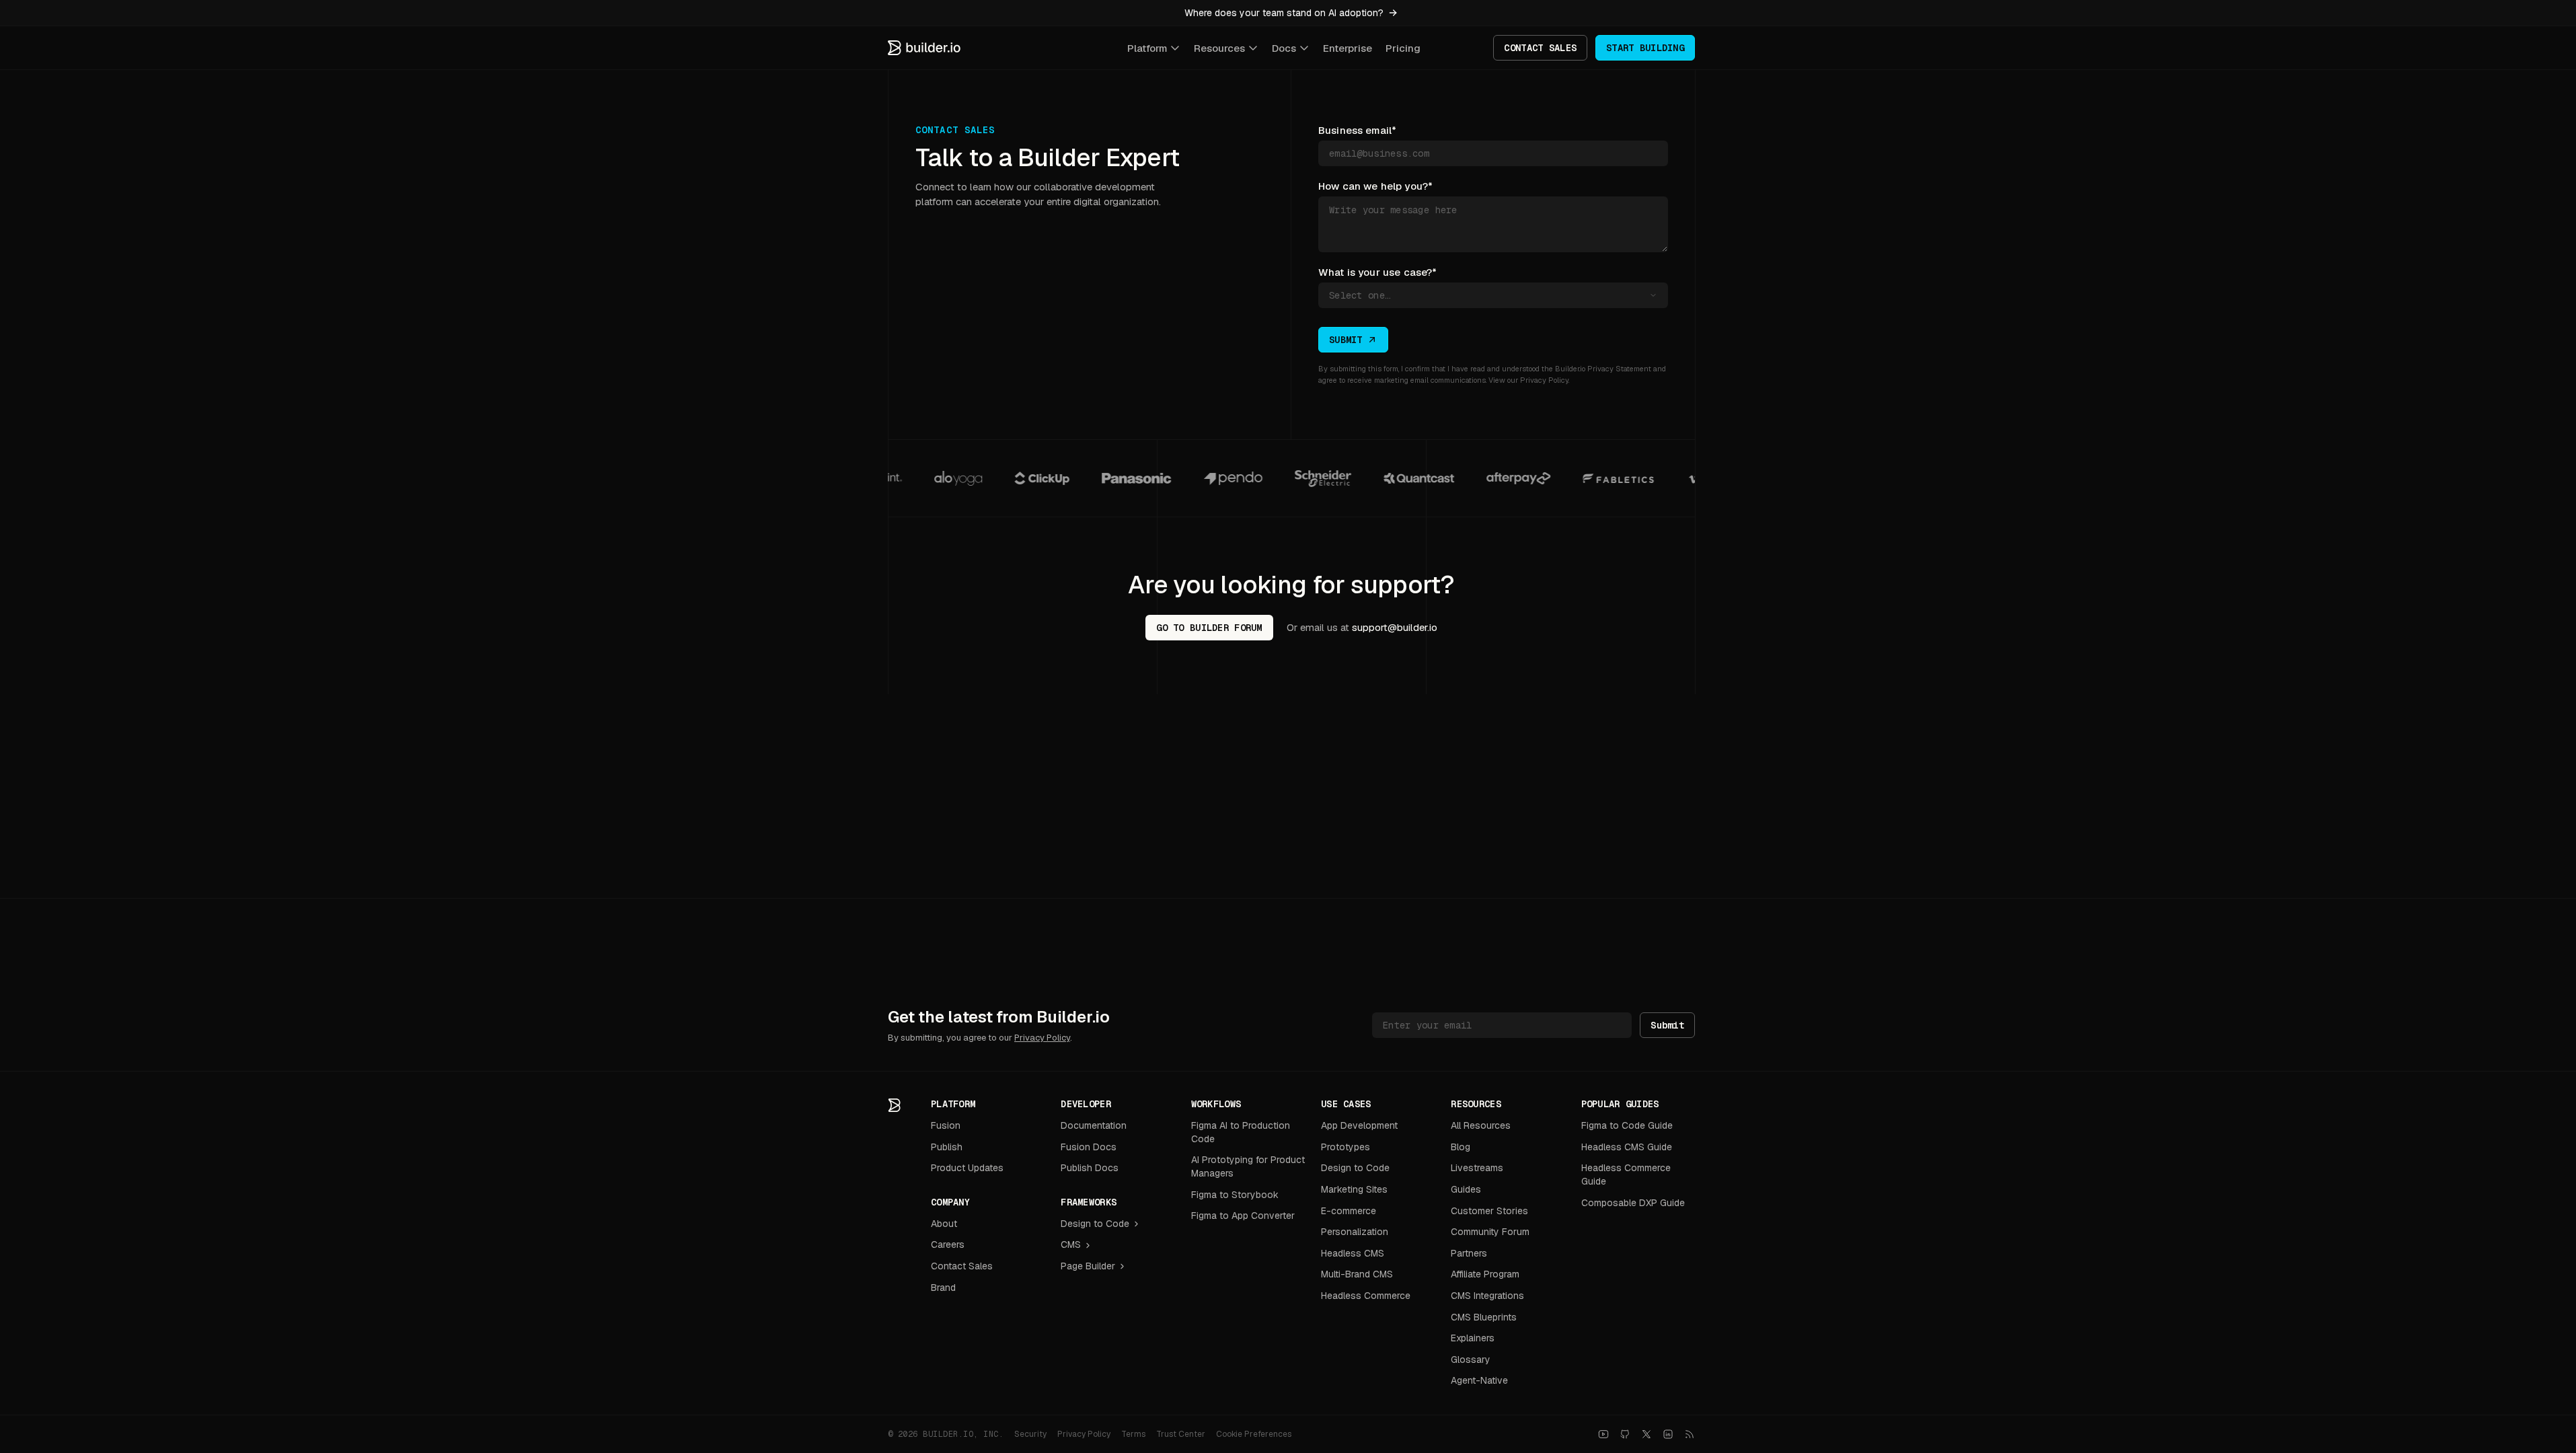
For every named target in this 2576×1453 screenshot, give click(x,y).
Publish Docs (1090, 1168)
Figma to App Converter (1243, 1216)
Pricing (1403, 48)
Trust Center (1181, 1434)
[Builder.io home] (925, 48)
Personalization (1355, 1232)
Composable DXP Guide (1633, 1203)
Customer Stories (1489, 1211)
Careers (948, 1244)
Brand (943, 1288)
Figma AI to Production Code (1241, 1132)
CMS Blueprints (1484, 1317)
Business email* (1357, 130)
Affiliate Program (1485, 1274)
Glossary (1471, 1359)
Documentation (1094, 1125)
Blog (1461, 1147)
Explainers (1473, 1338)
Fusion (946, 1125)
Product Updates (967, 1168)
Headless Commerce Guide (1626, 1175)
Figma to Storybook (1235, 1195)
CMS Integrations (1487, 1296)
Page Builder (1088, 1266)
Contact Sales (962, 1266)
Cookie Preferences (1254, 1434)
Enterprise (1348, 48)
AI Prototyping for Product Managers (1248, 1166)
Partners (1469, 1253)
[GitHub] (1625, 1434)
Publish (947, 1147)
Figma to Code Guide (1627, 1125)
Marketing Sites (1354, 1189)
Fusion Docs (1089, 1147)
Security (1030, 1434)
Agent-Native (1479, 1380)
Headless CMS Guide (1627, 1147)
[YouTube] (1603, 1434)
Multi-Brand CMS (1357, 1274)
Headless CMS (1353, 1253)
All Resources (1481, 1125)
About (944, 1224)
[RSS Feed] (1690, 1434)
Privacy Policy (1544, 380)
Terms (1133, 1434)
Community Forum (1490, 1232)
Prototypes (1346, 1147)
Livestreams (1477, 1168)
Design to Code (1095, 1224)
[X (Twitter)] (1646, 1434)
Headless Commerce (1366, 1296)
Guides (1466, 1189)
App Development (1359, 1125)
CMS (1071, 1244)
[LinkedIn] (1668, 1434)
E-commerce (1349, 1211)
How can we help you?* (1375, 186)
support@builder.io (1395, 627)
